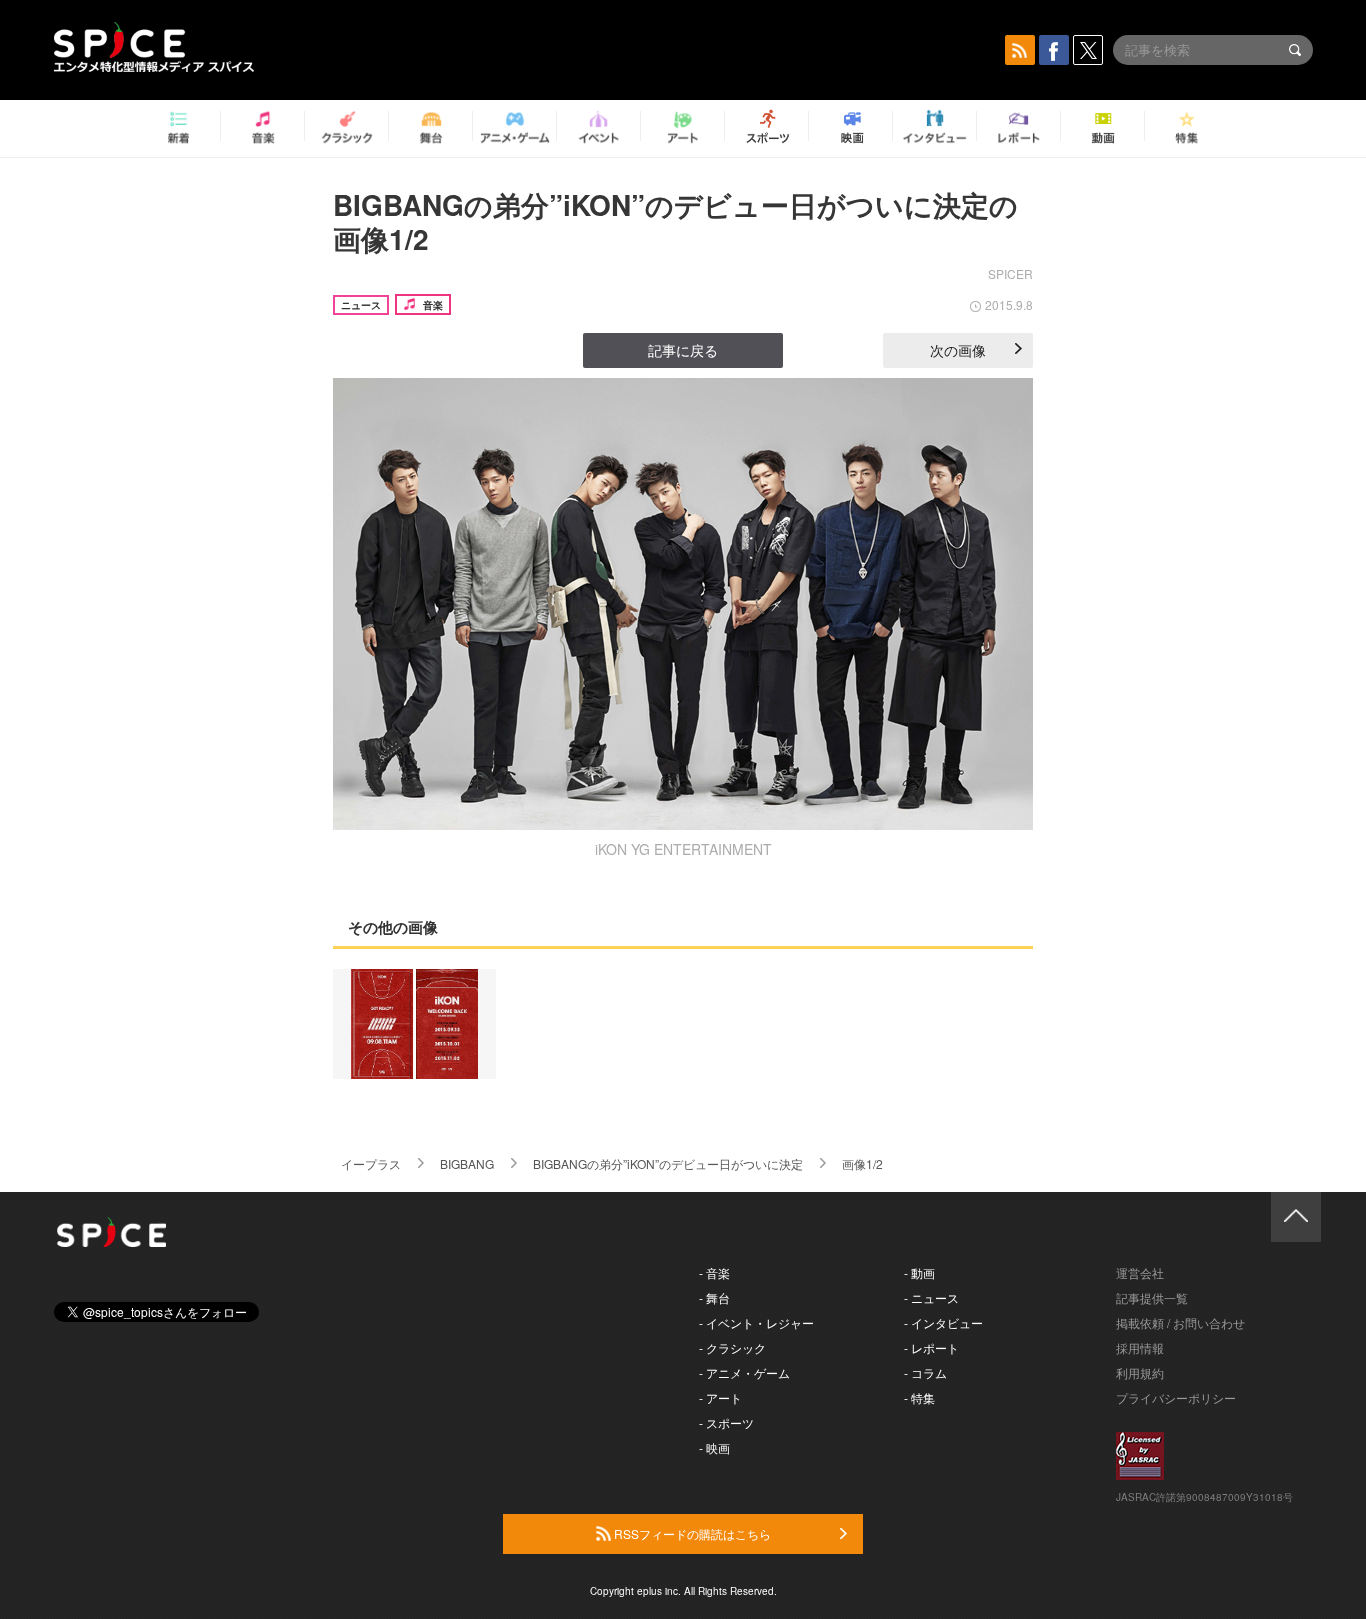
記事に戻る (683, 350)
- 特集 (919, 1397)
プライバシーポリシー (1176, 1397)
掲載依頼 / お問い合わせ (1180, 1322)
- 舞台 (714, 1297)
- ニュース (931, 1297)
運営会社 (1140, 1272)
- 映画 (714, 1447)
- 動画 (919, 1272)
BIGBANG (467, 1163)
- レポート (931, 1347)
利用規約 (1140, 1372)
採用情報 (1140, 1347)
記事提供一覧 (1152, 1297)
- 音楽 (714, 1272)
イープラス (371, 1163)
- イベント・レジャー (756, 1322)
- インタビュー (943, 1322)
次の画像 (958, 350)
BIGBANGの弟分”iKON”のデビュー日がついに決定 (668, 1163)
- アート (720, 1397)
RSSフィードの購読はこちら (691, 1533)
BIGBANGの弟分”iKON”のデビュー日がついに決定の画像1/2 (675, 221)
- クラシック (732, 1347)
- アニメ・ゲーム (744, 1372)
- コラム (925, 1372)
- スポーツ (726, 1422)
